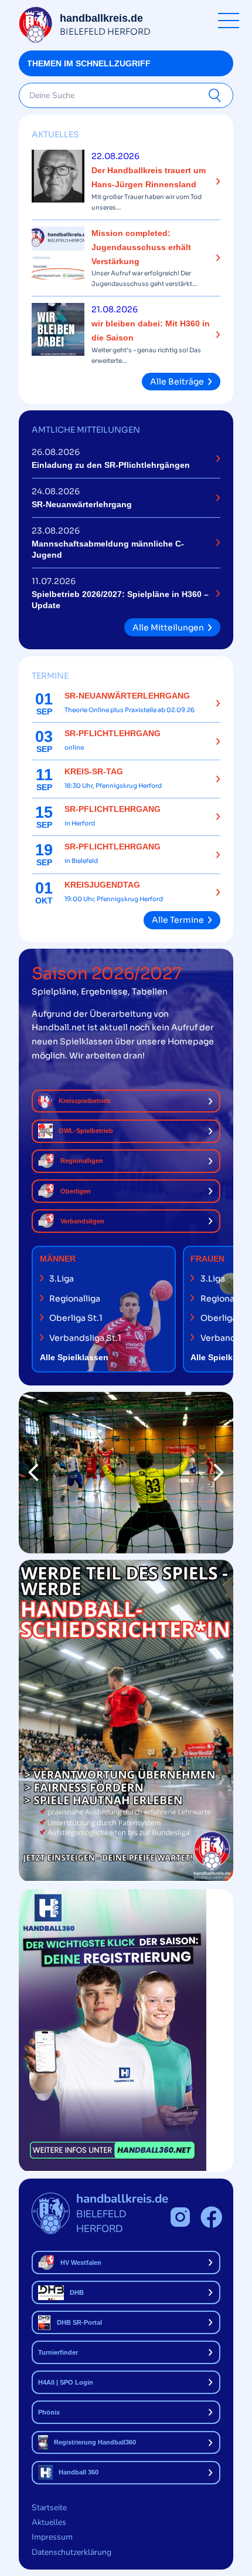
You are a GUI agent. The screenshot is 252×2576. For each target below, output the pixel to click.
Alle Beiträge (177, 382)
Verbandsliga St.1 (85, 1338)
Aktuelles (55, 134)
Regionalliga (75, 1299)
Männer (58, 1259)
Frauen (207, 1259)
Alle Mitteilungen (168, 628)
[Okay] (217, 96)
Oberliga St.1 (76, 1318)
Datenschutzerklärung (71, 2552)
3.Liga (62, 1279)
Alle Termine (178, 920)
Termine (50, 676)
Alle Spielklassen (74, 1357)
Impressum (52, 2537)
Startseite (49, 2508)
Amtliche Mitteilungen (86, 430)
